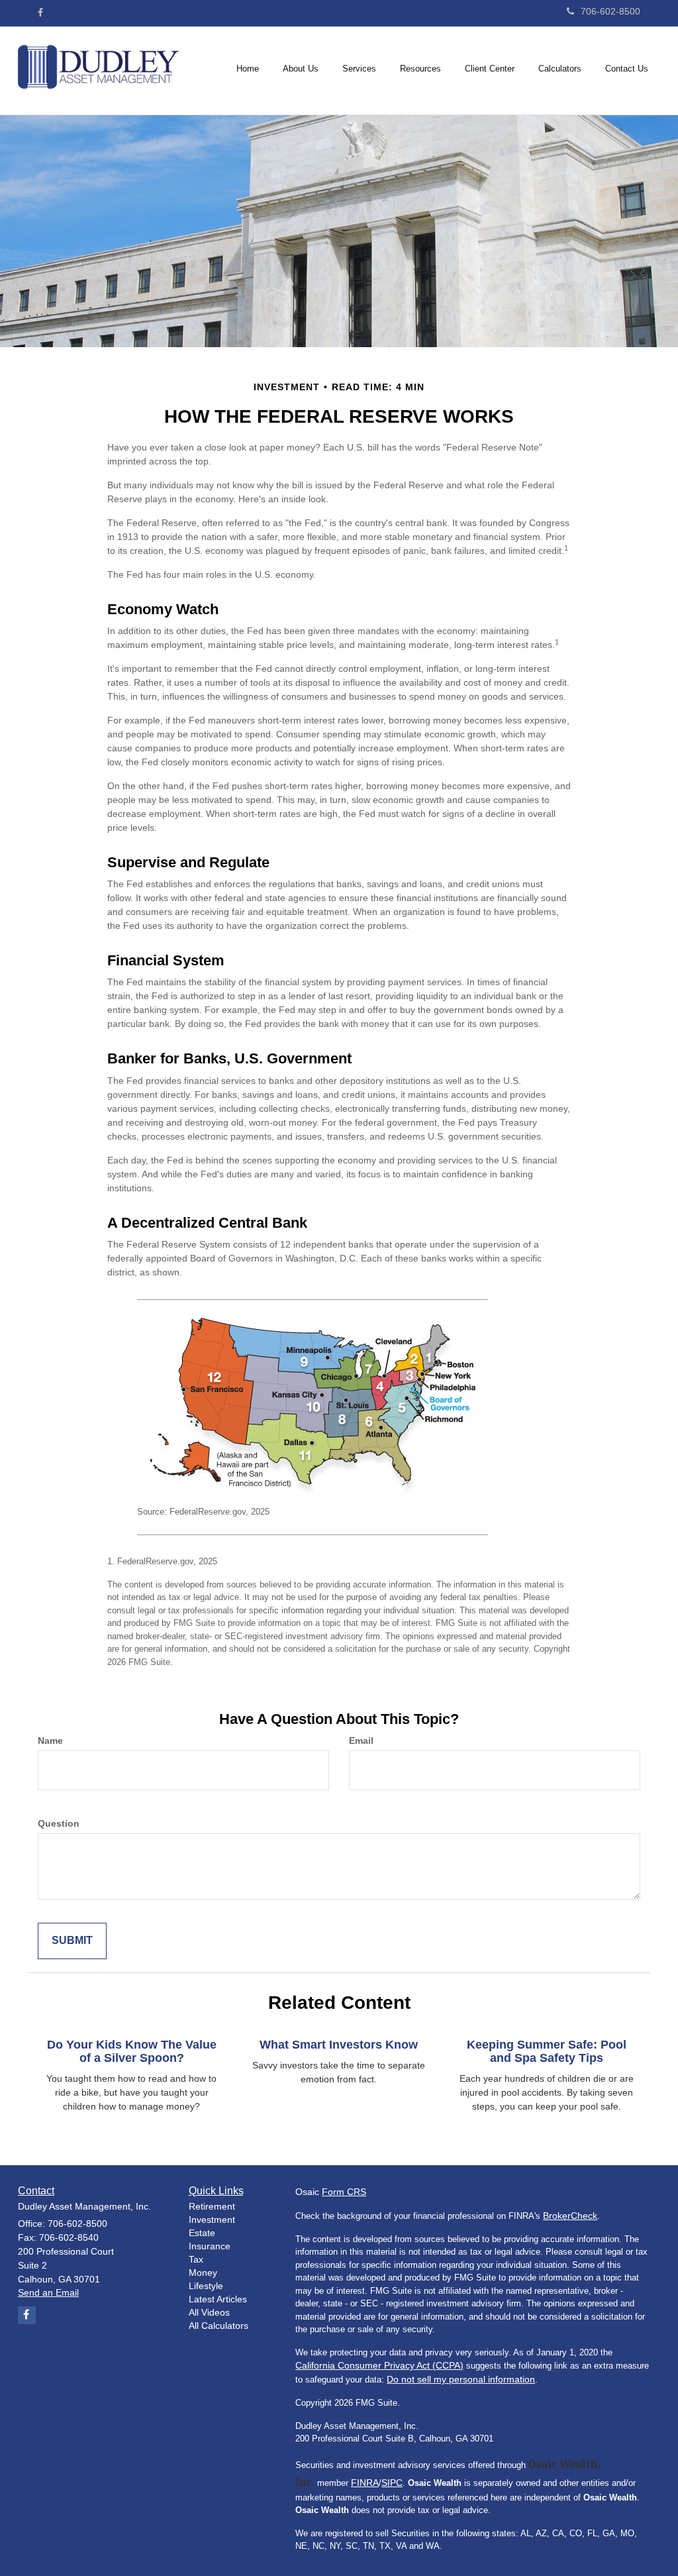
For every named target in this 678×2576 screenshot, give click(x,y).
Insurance (210, 2246)
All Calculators (218, 2326)
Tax (196, 2259)
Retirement (212, 2206)
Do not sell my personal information (461, 2379)
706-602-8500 (610, 11)
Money (203, 2273)
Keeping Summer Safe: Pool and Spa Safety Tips (547, 2051)
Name (50, 1741)
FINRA (365, 2483)
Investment (212, 2220)
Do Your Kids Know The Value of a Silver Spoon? (132, 2051)
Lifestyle (206, 2286)
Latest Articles (218, 2299)
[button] (301, 69)
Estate (202, 2233)
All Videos (209, 2312)
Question (59, 1823)
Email (361, 1741)
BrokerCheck (570, 2216)
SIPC (392, 2483)
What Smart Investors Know (339, 2045)
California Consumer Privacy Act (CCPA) (379, 2365)
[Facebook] (40, 13)
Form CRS (344, 2192)
